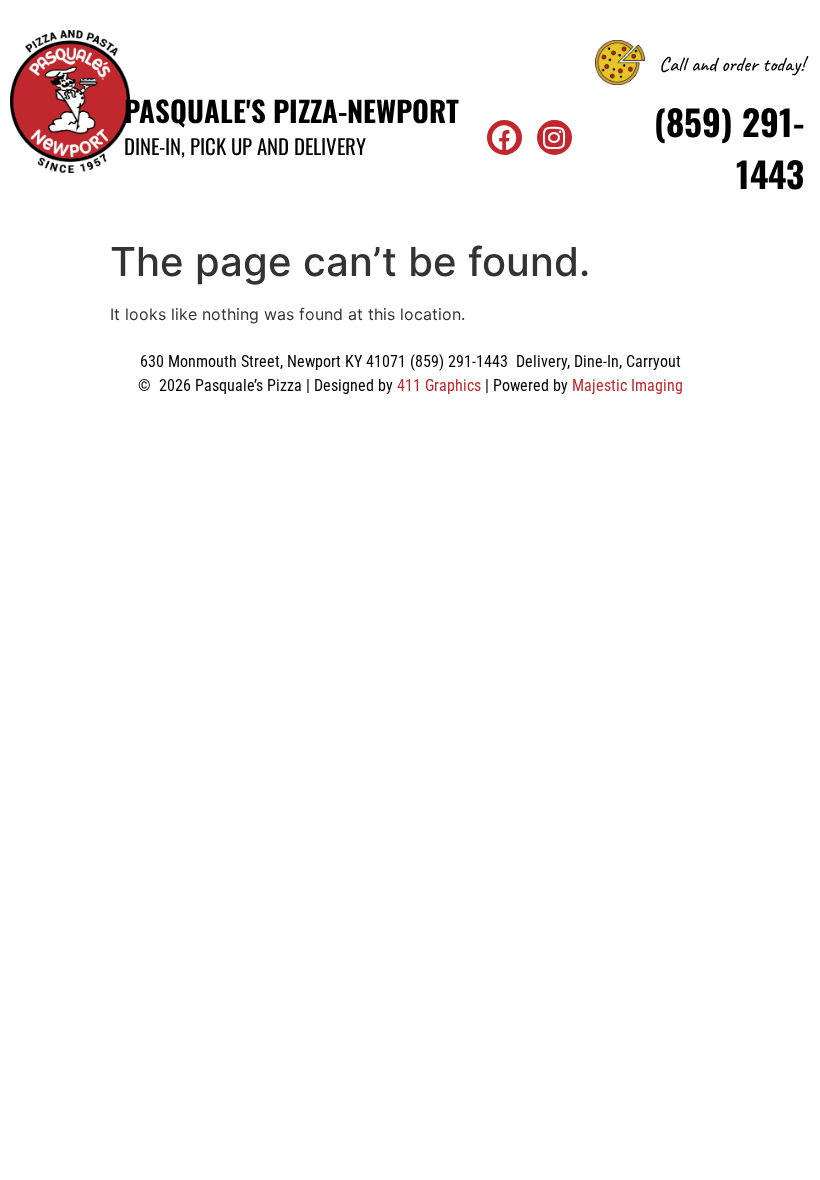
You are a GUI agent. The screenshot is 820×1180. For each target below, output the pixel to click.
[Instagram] (554, 137)
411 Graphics (439, 385)
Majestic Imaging (627, 385)
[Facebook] (504, 137)
